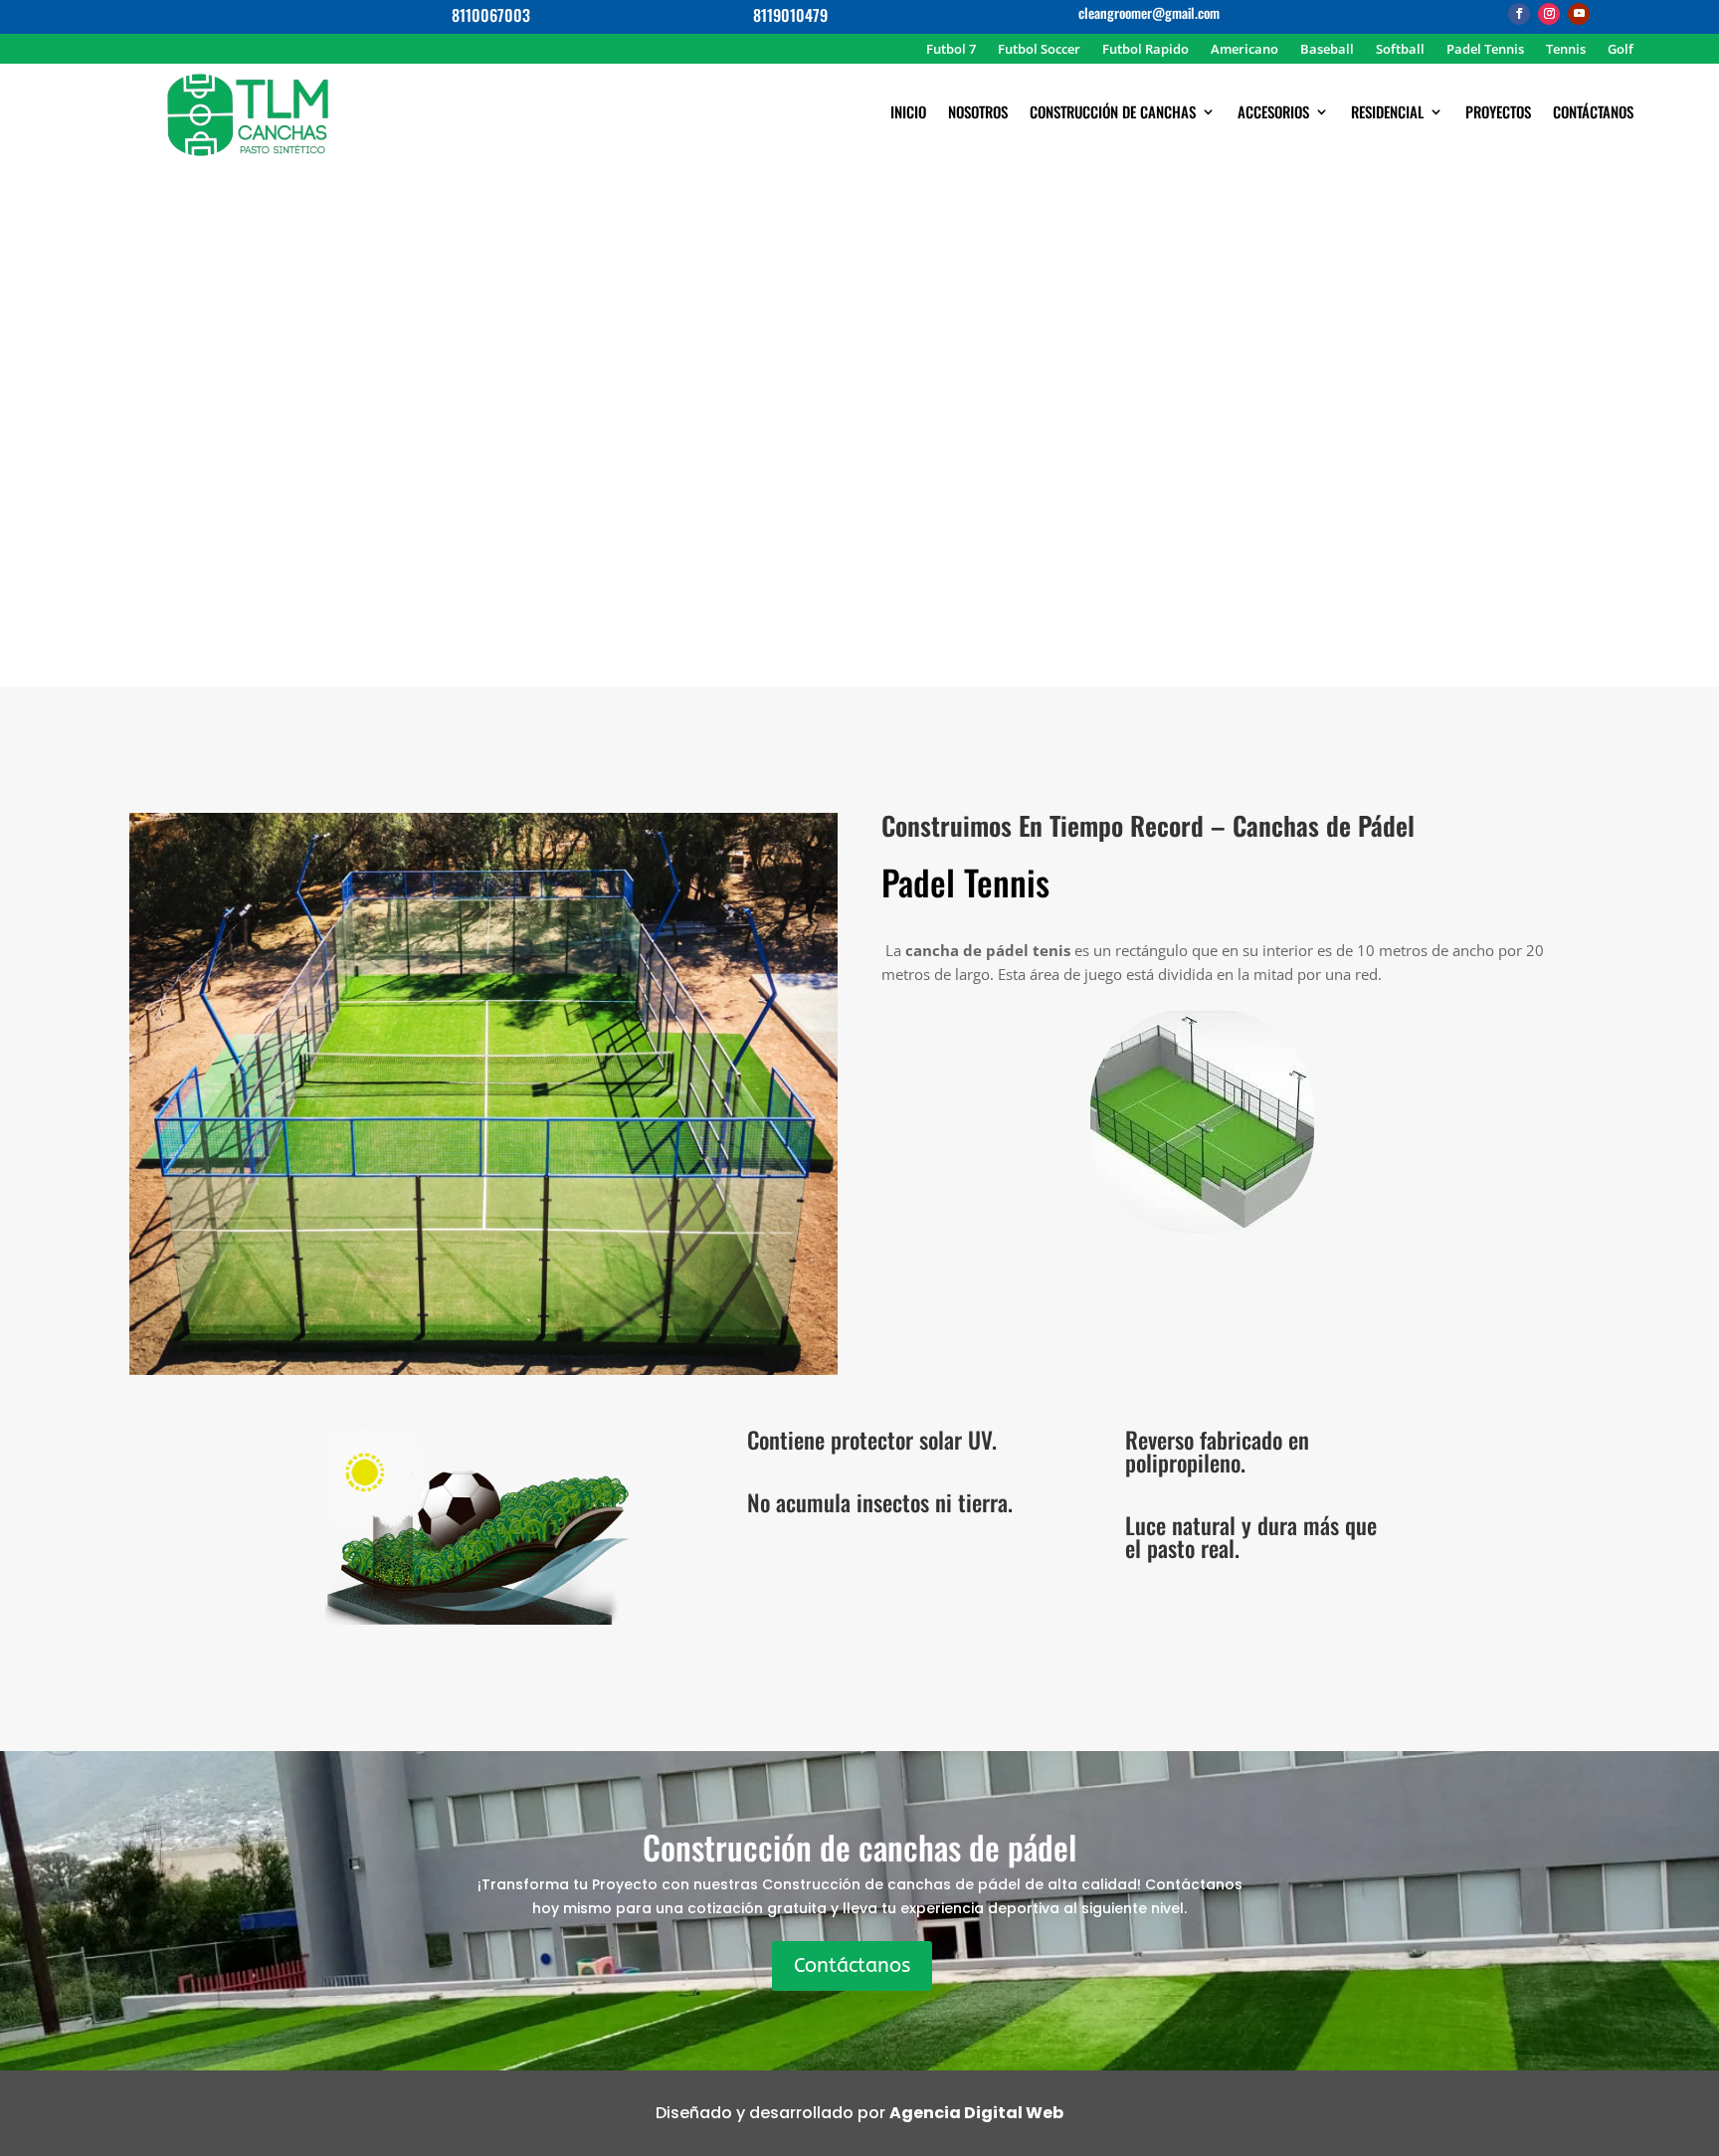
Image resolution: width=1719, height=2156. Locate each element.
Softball (1400, 50)
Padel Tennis (1485, 50)
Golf (1621, 50)
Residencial (1387, 113)
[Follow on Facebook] (1519, 14)
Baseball (1327, 50)
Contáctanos (1593, 113)
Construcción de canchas (1113, 113)
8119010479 (790, 15)
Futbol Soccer (1039, 50)
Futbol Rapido (1146, 50)
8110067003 (491, 15)
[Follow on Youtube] (1579, 14)
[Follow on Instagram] (1549, 14)
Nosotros (978, 113)
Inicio (908, 113)
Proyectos (1498, 113)
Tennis (1566, 50)
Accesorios (1273, 113)
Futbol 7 (951, 50)
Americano (1244, 50)
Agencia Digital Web (976, 2113)
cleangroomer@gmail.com (1149, 12)
